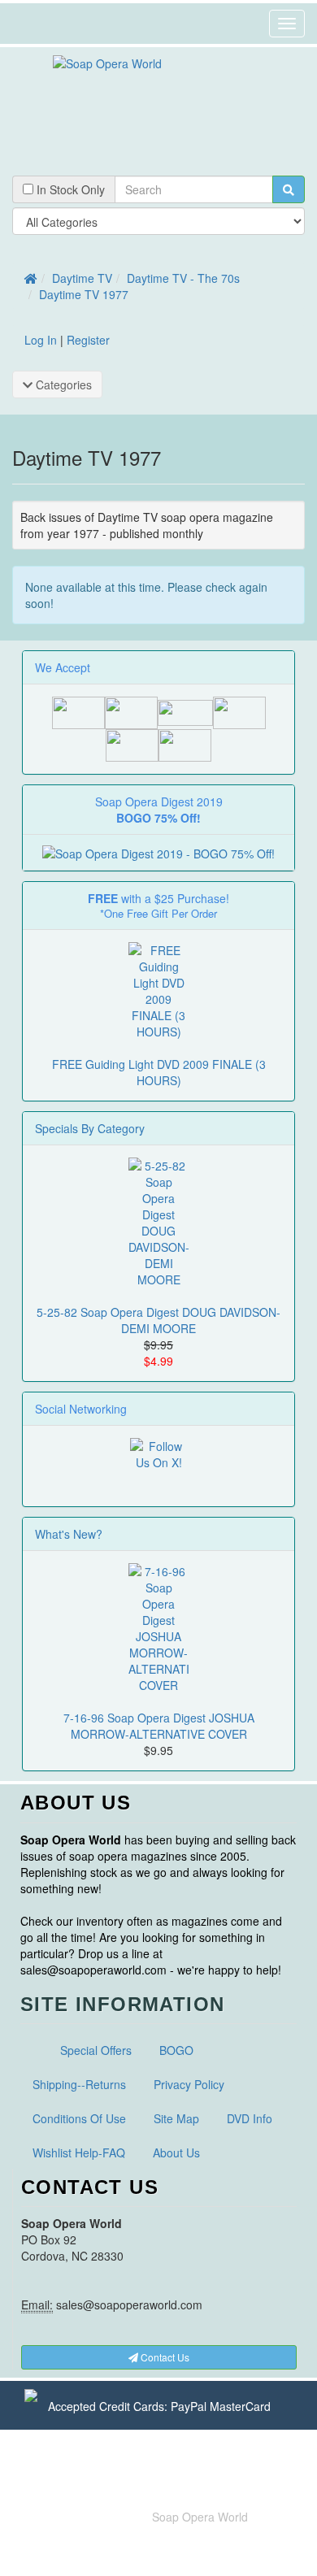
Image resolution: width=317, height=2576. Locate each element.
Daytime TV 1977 (84, 294)
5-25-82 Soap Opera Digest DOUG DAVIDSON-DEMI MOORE (158, 1320)
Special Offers (96, 2050)
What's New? (69, 1534)
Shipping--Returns (79, 2084)
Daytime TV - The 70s (183, 278)
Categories (62, 384)
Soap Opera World (200, 2517)
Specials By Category (90, 1128)
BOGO (176, 2050)
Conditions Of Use (79, 2118)
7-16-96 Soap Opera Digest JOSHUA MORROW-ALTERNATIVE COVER (159, 1726)
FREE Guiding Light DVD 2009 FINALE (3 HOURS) (159, 1072)
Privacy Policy (189, 2084)
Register (88, 340)
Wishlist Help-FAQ (79, 2152)
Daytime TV (82, 278)
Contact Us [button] (164, 2357)
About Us (176, 2152)
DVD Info (250, 2118)
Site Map (176, 2118)
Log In (41, 340)
